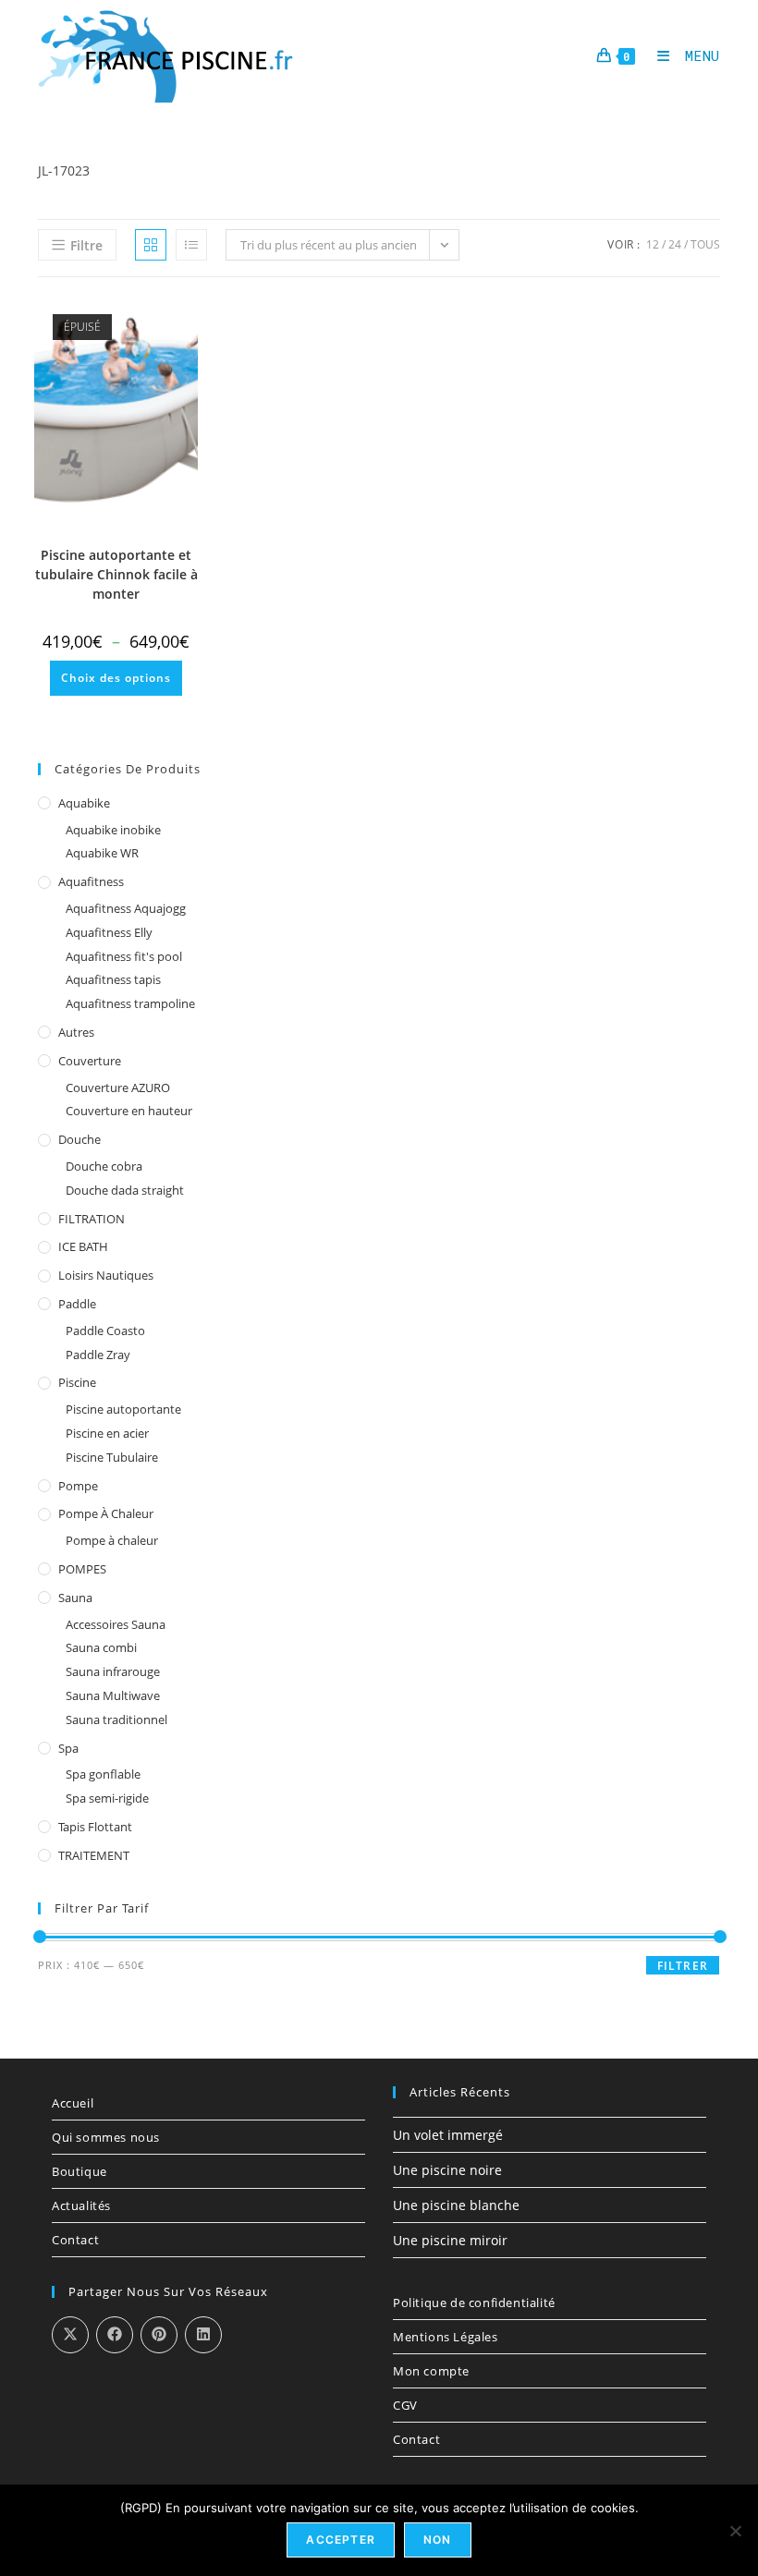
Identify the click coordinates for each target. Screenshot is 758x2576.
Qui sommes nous (106, 2137)
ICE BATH (83, 1246)
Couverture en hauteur (129, 1111)
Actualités (81, 2205)
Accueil (73, 2103)
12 (653, 244)
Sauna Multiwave (113, 1695)
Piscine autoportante (123, 1409)
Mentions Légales (446, 2337)
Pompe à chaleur (106, 1513)
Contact (75, 2240)
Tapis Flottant (95, 1827)
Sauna (75, 1598)
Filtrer (683, 1966)
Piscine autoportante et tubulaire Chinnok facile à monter (116, 574)
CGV (405, 2405)
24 (675, 244)
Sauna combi (101, 1647)
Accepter (341, 2540)
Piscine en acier (107, 1433)
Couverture (90, 1061)
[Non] (735, 2531)
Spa (68, 1748)
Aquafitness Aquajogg (126, 908)
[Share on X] (70, 2335)
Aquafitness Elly (109, 932)
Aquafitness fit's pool (124, 956)
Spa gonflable (103, 1774)
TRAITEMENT (94, 1855)
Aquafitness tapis (113, 979)
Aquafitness (91, 881)
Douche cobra (104, 1166)
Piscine (77, 1382)
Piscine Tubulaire (112, 1457)
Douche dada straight (125, 1190)
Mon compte (431, 2371)
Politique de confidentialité (474, 2303)
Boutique (79, 2171)
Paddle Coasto (105, 1331)
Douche (79, 1139)
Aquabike (84, 803)
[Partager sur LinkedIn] (203, 2335)
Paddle (77, 1304)
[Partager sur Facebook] (115, 2335)
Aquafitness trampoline (130, 1003)
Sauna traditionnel (116, 1719)
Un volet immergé (448, 2135)
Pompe (78, 1486)
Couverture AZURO (118, 1088)
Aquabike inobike (113, 830)
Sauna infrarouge (113, 1671)
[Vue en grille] (151, 245)
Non (438, 2540)
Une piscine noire (447, 2170)
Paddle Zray (98, 1355)
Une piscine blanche (456, 2205)
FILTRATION (92, 1219)
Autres (76, 1032)
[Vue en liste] (191, 245)
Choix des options (116, 678)
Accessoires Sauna (116, 1624)
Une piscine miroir (450, 2240)
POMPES (82, 1569)
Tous (705, 244)
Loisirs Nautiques (106, 1275)
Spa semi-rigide (107, 1798)
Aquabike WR (102, 853)
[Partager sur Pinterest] (159, 2335)
